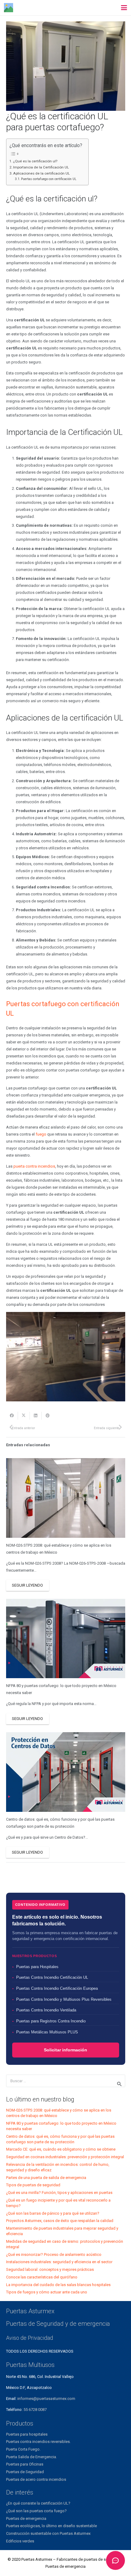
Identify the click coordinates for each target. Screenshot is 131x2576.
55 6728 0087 (35, 2410)
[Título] (9, 8)
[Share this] (12, 1416)
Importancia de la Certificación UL (41, 167)
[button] (124, 8)
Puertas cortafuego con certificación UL (49, 179)
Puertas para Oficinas (25, 2464)
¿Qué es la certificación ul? (35, 161)
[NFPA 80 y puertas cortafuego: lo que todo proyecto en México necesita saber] (66, 1639)
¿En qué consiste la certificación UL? (38, 2503)
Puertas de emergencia (26, 2518)
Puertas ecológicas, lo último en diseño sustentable (51, 2526)
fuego (41, 1134)
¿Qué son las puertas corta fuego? (36, 2511)
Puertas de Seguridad (25, 2472)
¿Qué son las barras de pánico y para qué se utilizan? (53, 2213)
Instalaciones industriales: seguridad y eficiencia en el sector (59, 2262)
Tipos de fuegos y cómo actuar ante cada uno (47, 2292)
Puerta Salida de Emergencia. (32, 2457)
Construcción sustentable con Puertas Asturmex (48, 2533)
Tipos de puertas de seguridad (33, 2185)
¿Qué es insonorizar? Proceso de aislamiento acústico (54, 2254)
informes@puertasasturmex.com (46, 2399)
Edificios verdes (20, 2541)
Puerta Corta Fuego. (23, 2449)
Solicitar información (65, 2050)
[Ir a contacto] (115, 2560)
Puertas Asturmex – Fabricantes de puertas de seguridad (71, 2559)
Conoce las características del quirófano (42, 2277)
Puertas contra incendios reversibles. (38, 2442)
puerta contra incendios (34, 1166)
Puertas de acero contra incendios (36, 2479)
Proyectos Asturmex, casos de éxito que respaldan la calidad (60, 2221)
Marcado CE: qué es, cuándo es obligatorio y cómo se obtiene (61, 2149)
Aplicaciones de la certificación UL (41, 173)
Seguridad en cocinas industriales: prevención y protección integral (65, 2157)
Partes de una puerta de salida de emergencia (46, 2178)
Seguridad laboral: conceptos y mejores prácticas (50, 2269)
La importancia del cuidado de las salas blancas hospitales (58, 2285)
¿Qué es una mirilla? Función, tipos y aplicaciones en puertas (59, 2193)
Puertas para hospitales (27, 2434)
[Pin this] (48, 1416)
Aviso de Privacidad (30, 2338)
